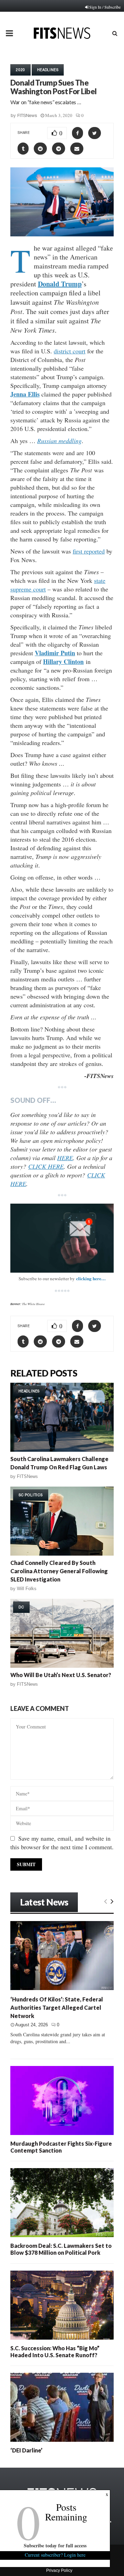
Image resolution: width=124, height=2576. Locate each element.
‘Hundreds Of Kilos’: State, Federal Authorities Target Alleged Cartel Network (57, 2007)
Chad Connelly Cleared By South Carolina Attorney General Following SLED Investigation (59, 1571)
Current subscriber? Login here (55, 2555)
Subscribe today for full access (55, 2545)
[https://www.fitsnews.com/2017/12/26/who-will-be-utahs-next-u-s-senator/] (62, 1633)
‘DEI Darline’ (26, 2450)
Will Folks (27, 1589)
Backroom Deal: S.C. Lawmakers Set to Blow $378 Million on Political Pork (61, 2249)
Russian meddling (59, 441)
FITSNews (27, 115)
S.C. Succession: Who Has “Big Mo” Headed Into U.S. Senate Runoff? (55, 2352)
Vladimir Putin (55, 653)
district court (70, 351)
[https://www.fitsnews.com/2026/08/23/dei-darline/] (62, 2407)
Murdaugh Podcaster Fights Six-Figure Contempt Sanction (61, 2147)
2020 (20, 70)
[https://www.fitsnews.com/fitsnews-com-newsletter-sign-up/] (62, 1238)
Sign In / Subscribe (105, 7)
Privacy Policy (59, 2570)
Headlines (48, 70)
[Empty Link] (106, 1901)
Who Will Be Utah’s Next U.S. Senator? (61, 1675)
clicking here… (91, 1278)
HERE (65, 1158)
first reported (89, 551)
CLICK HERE (46, 1166)
